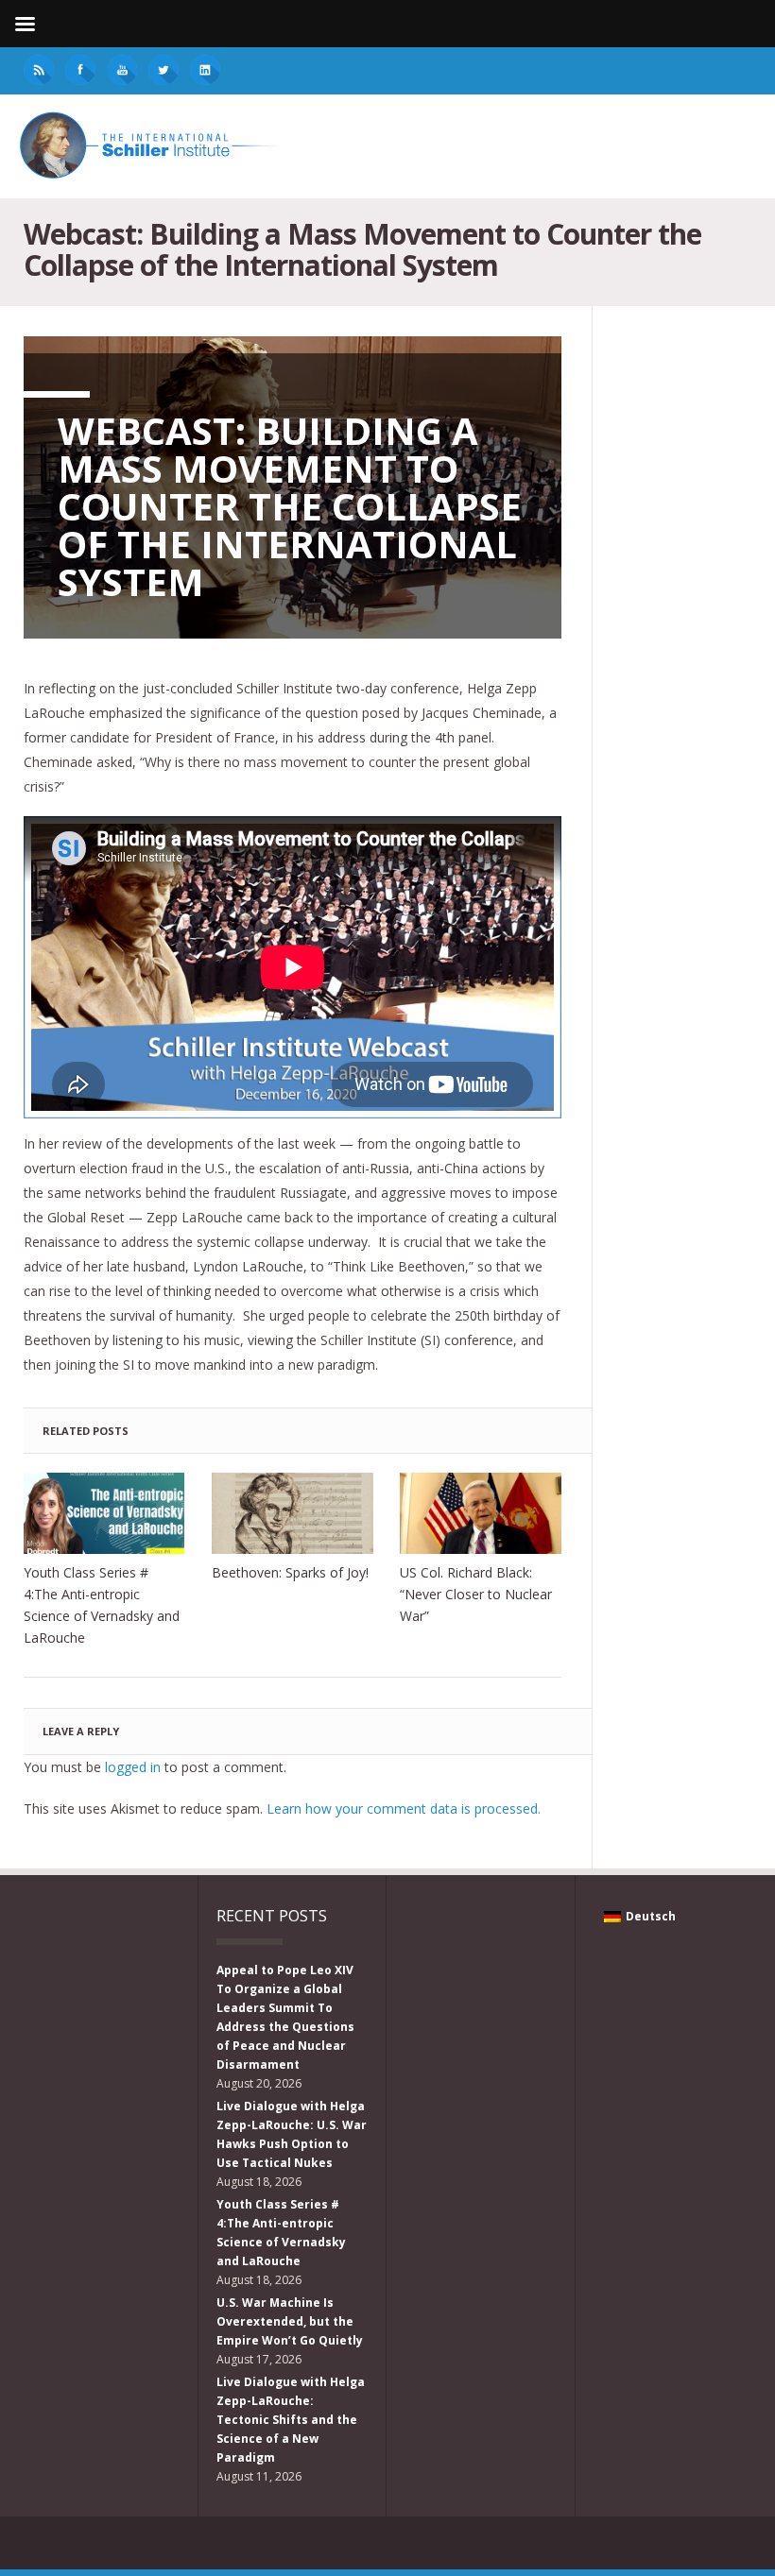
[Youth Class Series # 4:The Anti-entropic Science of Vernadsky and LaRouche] (104, 1513)
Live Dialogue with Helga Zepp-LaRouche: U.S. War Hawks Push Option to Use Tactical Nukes (292, 2134)
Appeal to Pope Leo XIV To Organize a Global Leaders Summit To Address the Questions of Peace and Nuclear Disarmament (285, 2017)
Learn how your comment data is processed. (404, 1808)
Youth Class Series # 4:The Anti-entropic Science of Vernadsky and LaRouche (102, 1605)
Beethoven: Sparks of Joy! (290, 1572)
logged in (133, 1767)
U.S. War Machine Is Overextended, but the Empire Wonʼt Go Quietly (290, 2321)
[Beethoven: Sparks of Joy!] (293, 1513)
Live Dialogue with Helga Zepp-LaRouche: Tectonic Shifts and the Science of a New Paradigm (291, 2420)
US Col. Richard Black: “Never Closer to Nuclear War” (476, 1594)
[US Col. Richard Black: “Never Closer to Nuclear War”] (481, 1513)
